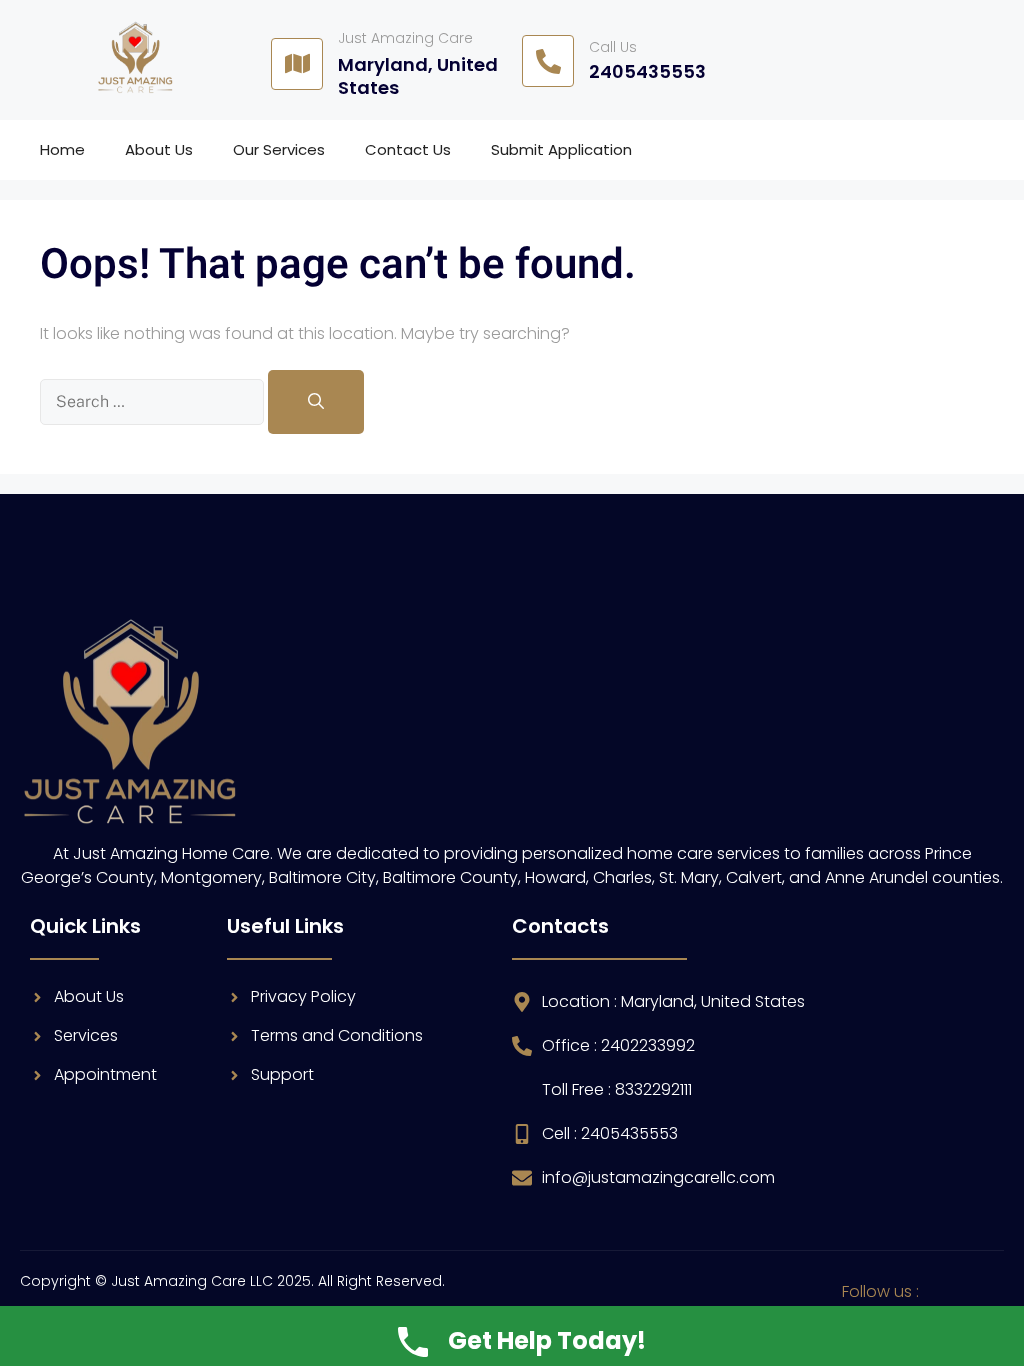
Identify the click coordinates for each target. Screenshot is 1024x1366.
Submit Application (561, 149)
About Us (159, 149)
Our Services (279, 149)
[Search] (316, 402)
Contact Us (408, 149)
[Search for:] (154, 401)
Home (62, 149)
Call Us (613, 47)
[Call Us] (548, 61)
